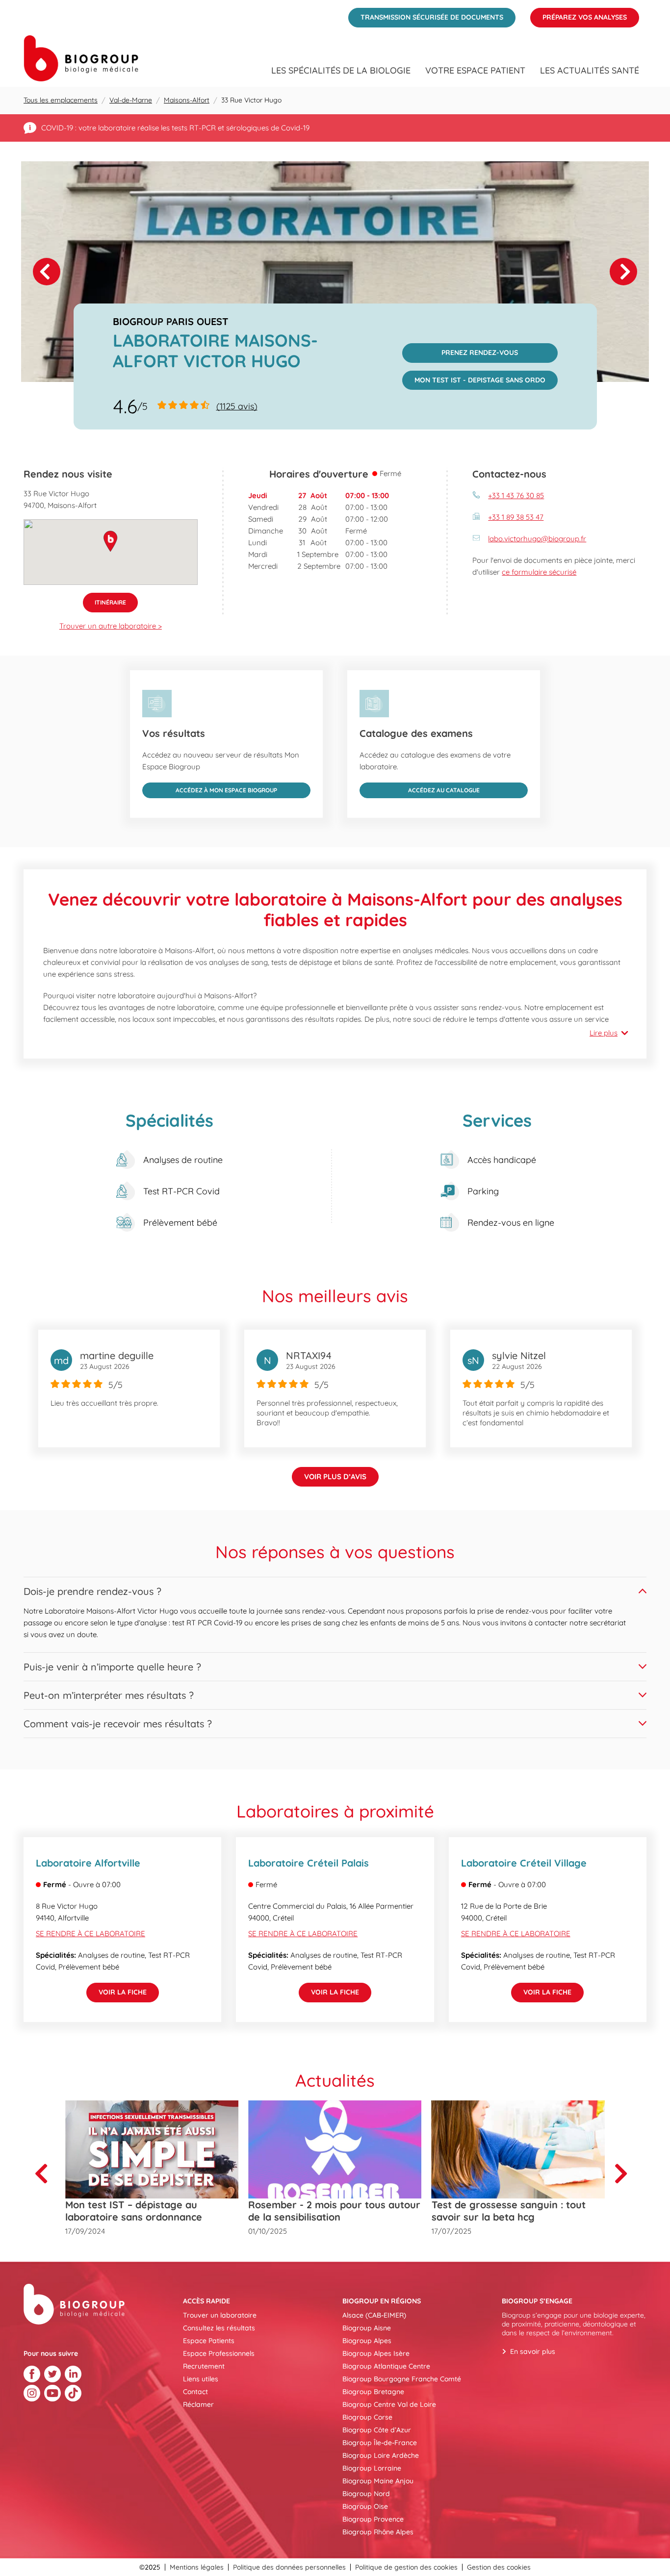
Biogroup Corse (367, 2417)
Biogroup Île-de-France (380, 2443)
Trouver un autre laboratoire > (111, 626)
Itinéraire (104, 599)
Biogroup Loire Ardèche (381, 2455)
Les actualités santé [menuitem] (590, 71)
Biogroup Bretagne (373, 2392)
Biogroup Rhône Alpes (378, 2532)
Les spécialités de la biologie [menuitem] (341, 71)
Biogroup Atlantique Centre (386, 2366)
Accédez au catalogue (420, 788)
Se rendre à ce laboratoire (90, 1933)
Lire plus (604, 1033)
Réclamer (198, 2404)
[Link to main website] (81, 58)
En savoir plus (533, 2351)
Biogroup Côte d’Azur (377, 2430)
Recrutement (204, 2366)
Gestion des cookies (499, 2567)
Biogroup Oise (365, 2506)
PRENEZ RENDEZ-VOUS (460, 350)
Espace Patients (209, 2341)
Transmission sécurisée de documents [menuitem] (426, 15)
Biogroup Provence (373, 2519)
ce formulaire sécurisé (539, 572)
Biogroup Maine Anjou (378, 2481)
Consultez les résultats (219, 2328)
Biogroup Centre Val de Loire (389, 2404)
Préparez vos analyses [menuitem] (579, 15)
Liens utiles (201, 2379)
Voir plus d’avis (335, 1477)
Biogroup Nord (366, 2494)
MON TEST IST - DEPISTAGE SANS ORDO (474, 378)
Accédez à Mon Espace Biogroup (210, 788)
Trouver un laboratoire (220, 2315)
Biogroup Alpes (367, 2341)
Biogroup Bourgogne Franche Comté (402, 2379)
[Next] (623, 272)
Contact (195, 2392)
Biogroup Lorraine (372, 2468)
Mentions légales (197, 2567)
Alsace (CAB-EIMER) (374, 2315)
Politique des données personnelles (289, 2567)
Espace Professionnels (219, 2353)
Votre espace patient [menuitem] (475, 71)
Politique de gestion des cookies (406, 2567)
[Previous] (45, 2173)
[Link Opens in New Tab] (32, 2374)
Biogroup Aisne (367, 2328)
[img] (335, 272)
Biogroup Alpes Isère (376, 2353)
